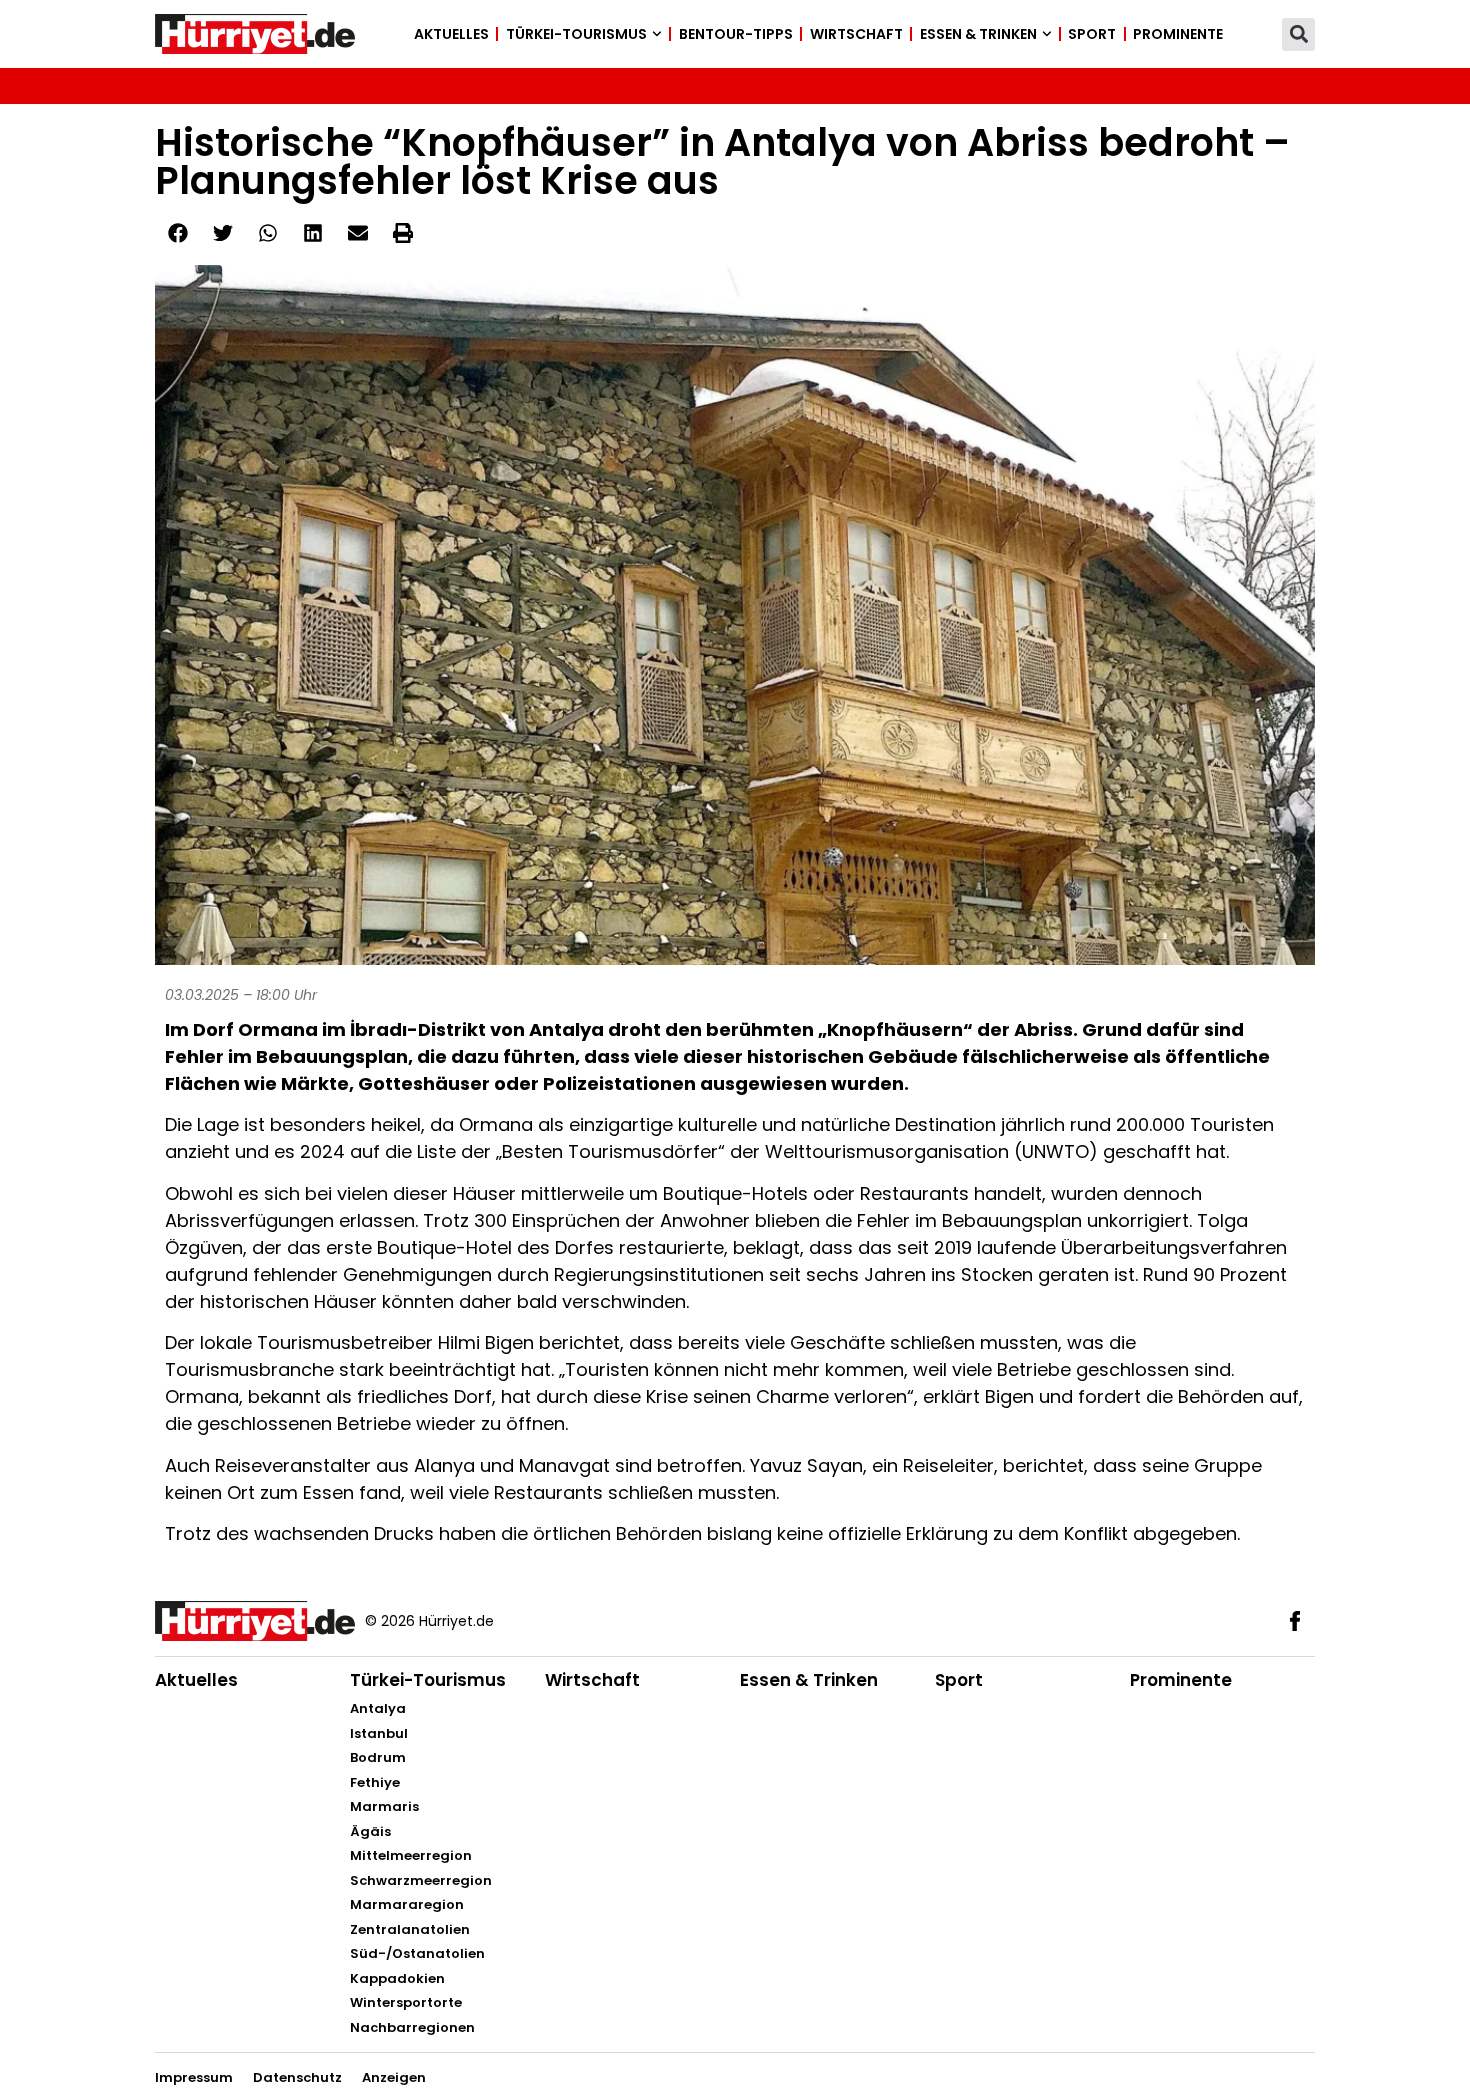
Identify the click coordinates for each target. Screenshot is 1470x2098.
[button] (1298, 34)
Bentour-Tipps (736, 34)
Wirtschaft (856, 34)
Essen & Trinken (978, 34)
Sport (1092, 34)
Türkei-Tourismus (576, 34)
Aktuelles (451, 34)
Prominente (1178, 34)
